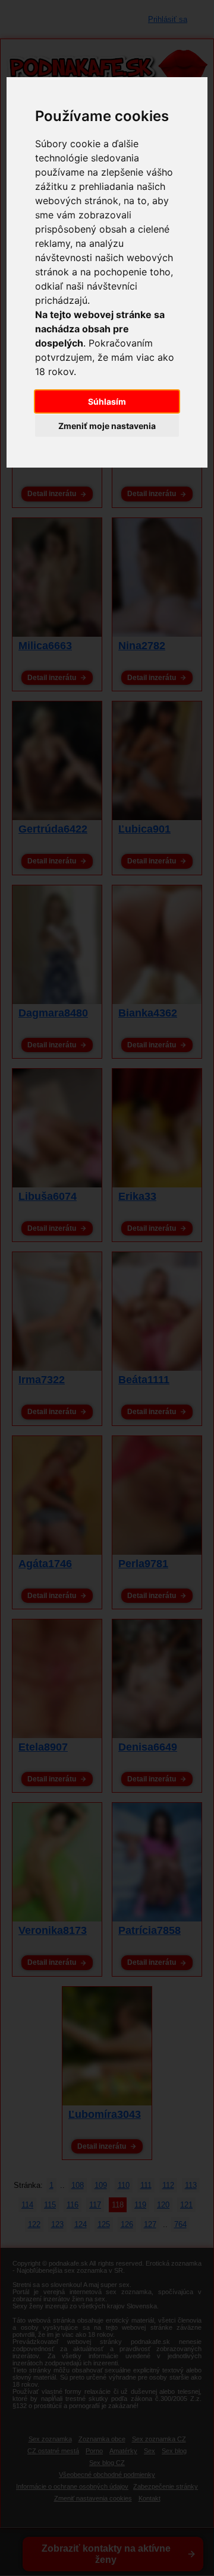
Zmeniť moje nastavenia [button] (107, 426)
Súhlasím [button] (107, 401)
